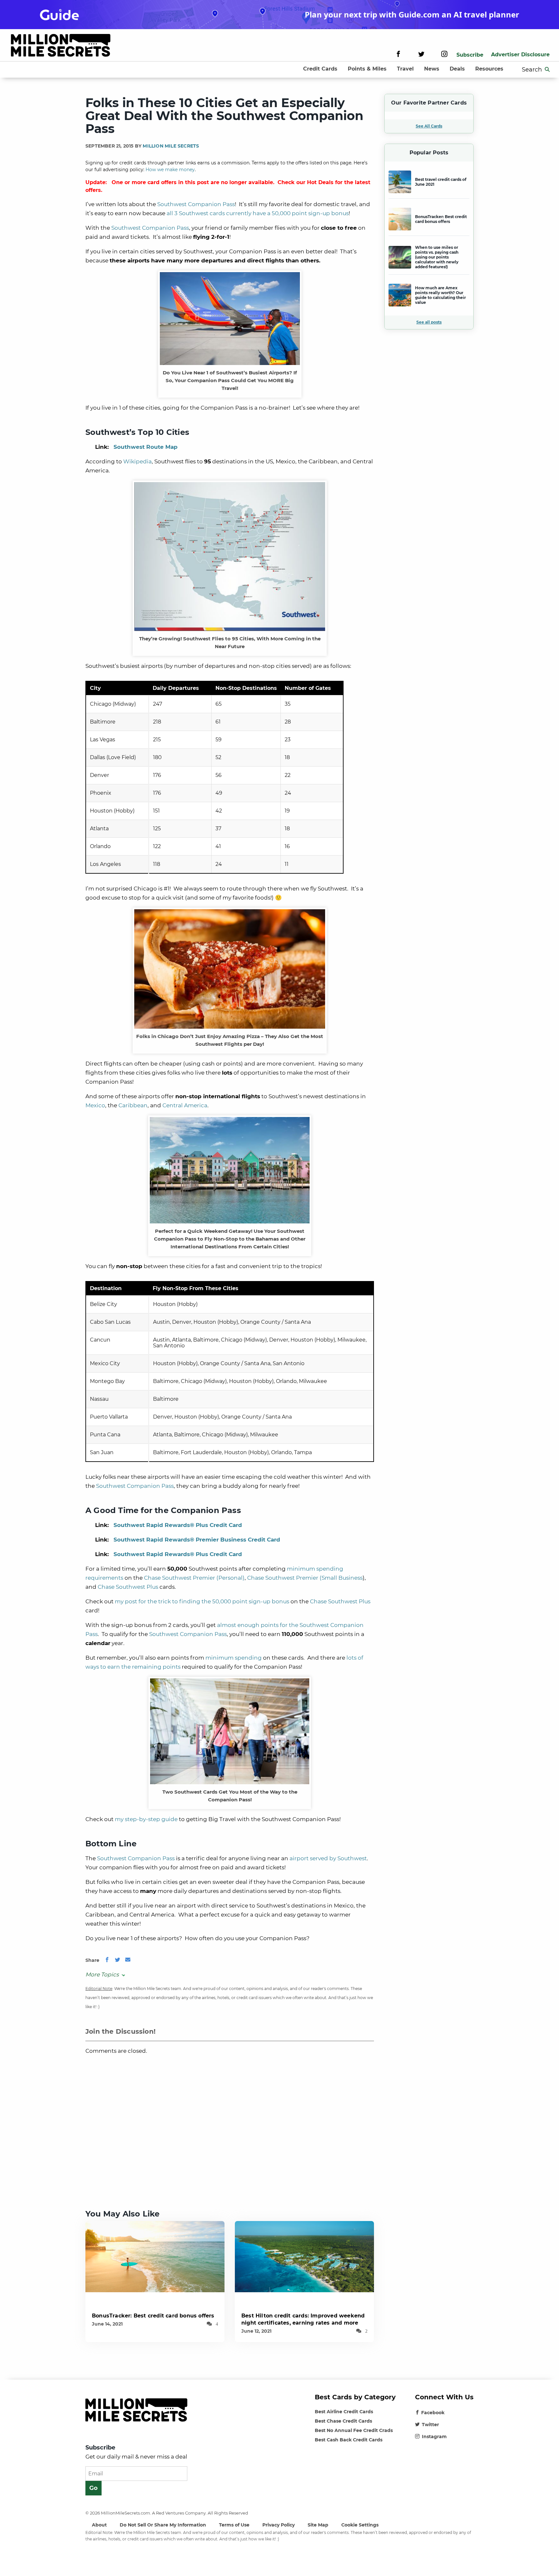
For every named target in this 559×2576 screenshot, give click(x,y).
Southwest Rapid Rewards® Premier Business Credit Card (197, 1540)
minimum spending (234, 1658)
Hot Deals (320, 182)
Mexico (95, 1105)
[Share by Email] (128, 1960)
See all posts (429, 322)
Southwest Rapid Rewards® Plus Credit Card (178, 1525)
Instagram (434, 2437)
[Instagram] (444, 55)
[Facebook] (398, 55)
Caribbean (133, 1105)
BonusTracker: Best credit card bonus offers (153, 2316)
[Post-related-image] (155, 2256)
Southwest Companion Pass (196, 204)
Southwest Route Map (146, 447)
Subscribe (470, 55)
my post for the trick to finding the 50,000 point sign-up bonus (202, 1601)
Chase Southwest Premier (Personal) (194, 1578)
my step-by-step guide (146, 1819)
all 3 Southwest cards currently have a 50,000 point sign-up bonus (258, 213)
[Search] (547, 70)
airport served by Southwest (328, 1858)
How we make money (170, 170)
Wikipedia (137, 461)
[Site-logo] (61, 46)
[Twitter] (421, 55)
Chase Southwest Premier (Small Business (305, 1578)
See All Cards (429, 126)
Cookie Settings (360, 2525)
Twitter (430, 2425)
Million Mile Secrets (171, 146)
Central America (185, 1105)
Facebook (433, 2413)
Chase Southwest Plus (128, 1587)
